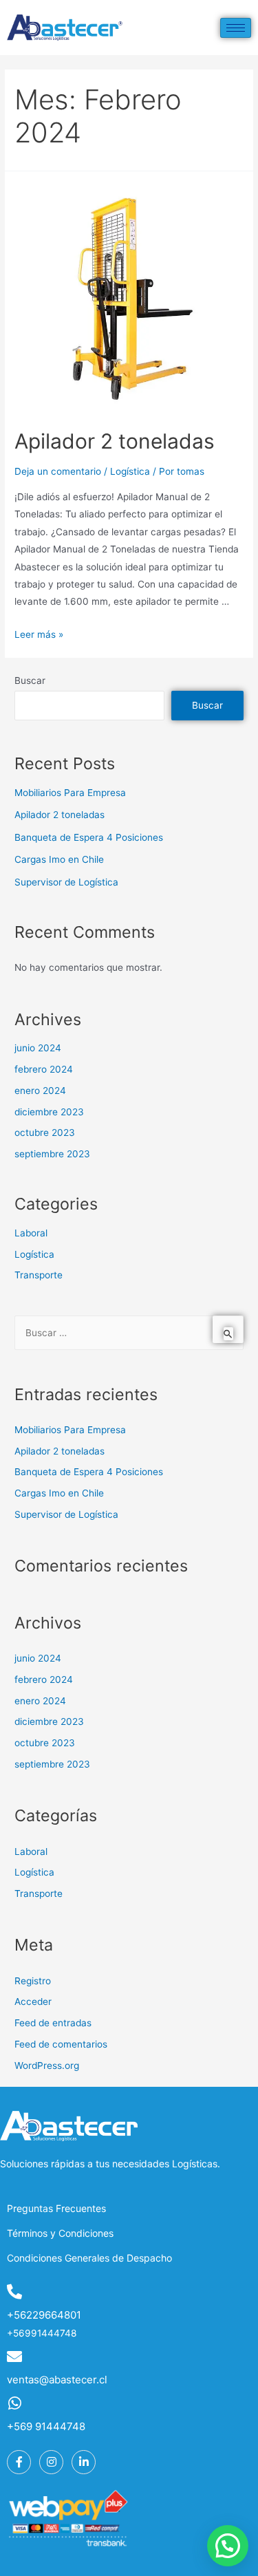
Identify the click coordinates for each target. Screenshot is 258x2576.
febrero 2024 (44, 1069)
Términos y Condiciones (60, 2233)
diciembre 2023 (49, 1112)
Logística (130, 471)
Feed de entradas (53, 2023)
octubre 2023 (45, 1133)
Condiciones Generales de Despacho (89, 2258)
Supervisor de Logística (66, 882)
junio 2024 (38, 1048)
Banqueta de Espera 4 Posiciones (89, 837)
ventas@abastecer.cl (57, 2380)
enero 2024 (40, 1091)
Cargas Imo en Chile (59, 859)
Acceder (33, 2001)
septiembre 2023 (52, 1154)
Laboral (31, 1233)
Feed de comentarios (61, 2044)
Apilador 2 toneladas (115, 441)
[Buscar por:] (129, 1333)
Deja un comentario (58, 471)
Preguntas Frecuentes (56, 2208)
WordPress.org (47, 2065)
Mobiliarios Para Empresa (70, 793)
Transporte (39, 1275)
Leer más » (39, 634)
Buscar (30, 680)
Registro (33, 1981)
